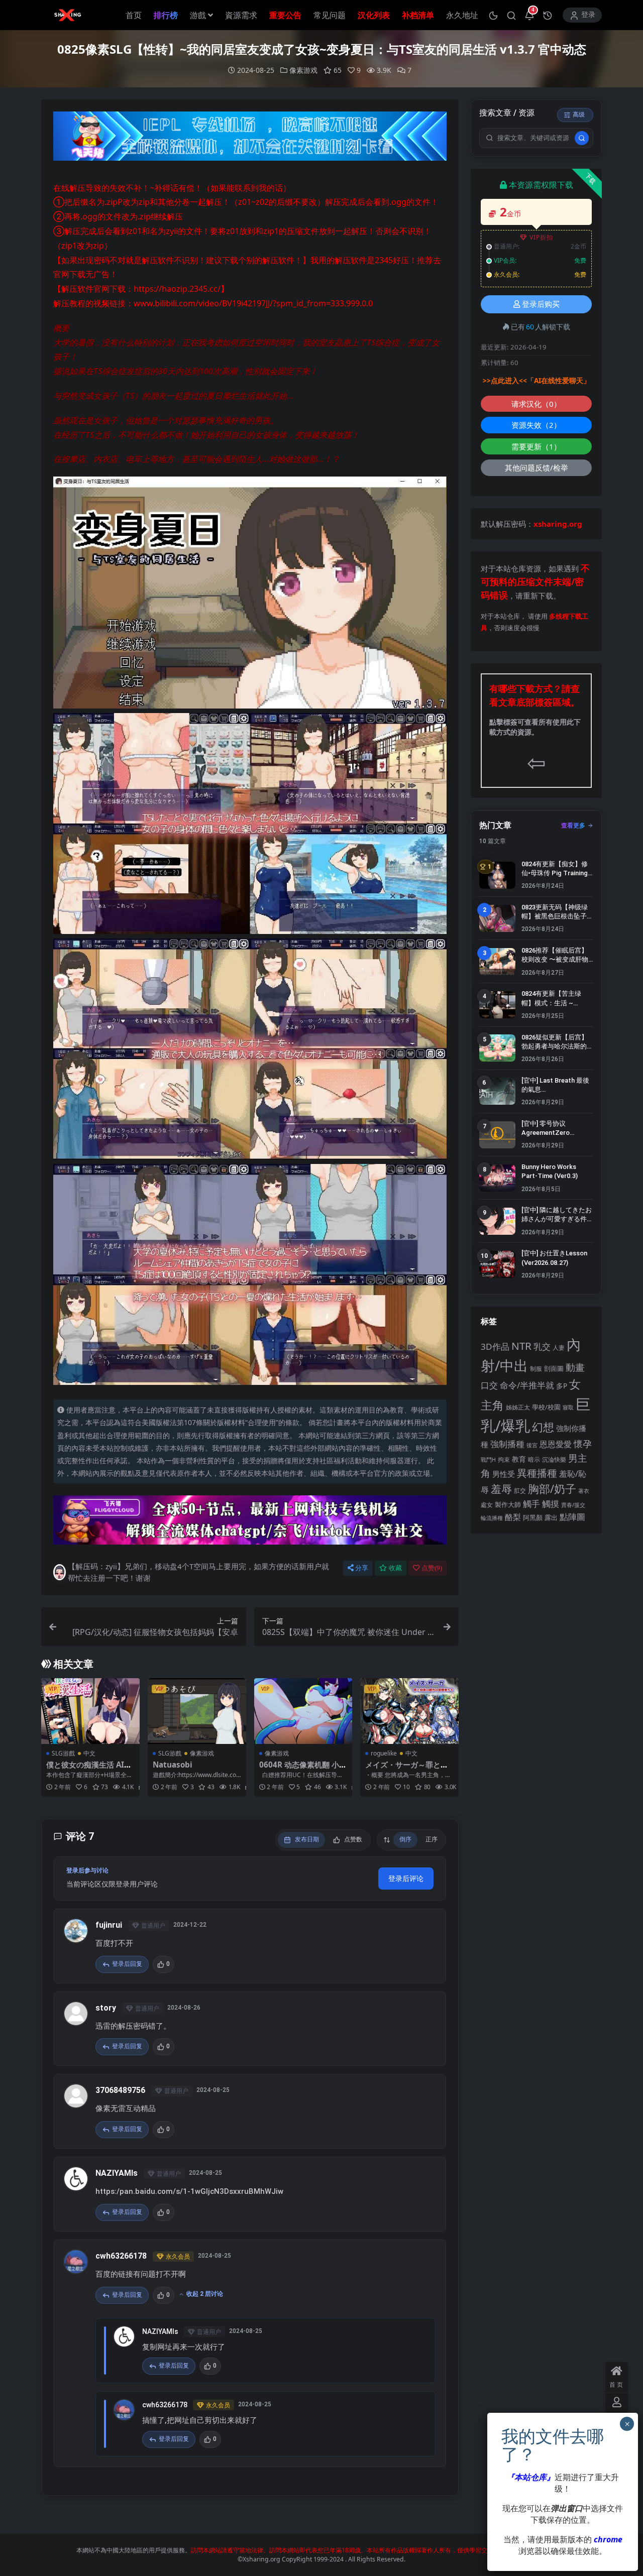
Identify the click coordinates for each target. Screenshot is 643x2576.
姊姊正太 (518, 1407)
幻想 (543, 1427)
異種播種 (537, 1473)
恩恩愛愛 (556, 1444)
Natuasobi (173, 1765)
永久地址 (462, 15)
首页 (134, 15)
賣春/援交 (573, 1505)
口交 (489, 1385)
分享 (362, 1568)
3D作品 (495, 1346)
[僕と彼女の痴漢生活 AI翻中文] (90, 1711)
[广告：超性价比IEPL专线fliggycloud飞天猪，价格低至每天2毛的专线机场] (250, 139)
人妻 (559, 1347)
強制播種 (507, 1444)
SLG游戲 (63, 1753)
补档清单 (418, 15)
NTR (521, 1346)
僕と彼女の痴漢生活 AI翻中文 (89, 1769)
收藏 (395, 1568)
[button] (493, 15)
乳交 (542, 1346)
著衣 (584, 1491)
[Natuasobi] (197, 1711)
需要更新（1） (536, 446)
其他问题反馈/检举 (537, 467)
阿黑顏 (533, 1518)
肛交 (520, 1491)
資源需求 (241, 15)
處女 (487, 1505)
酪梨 (513, 1517)
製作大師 (508, 1504)
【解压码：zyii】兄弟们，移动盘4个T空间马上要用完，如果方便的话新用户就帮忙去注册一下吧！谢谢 (198, 1572)
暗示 (534, 1459)
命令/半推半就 (527, 1385)
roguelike (384, 1753)
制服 (536, 1368)
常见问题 (330, 15)
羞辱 (501, 1489)
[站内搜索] (511, 15)
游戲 (198, 15)
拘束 (504, 1459)
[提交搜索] (582, 138)
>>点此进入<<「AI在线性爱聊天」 (537, 381)
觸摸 (551, 1504)
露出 (551, 1517)
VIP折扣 (541, 237)
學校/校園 (546, 1407)
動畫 (575, 1367)
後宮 (532, 1445)
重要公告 (285, 15)
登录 (588, 15)
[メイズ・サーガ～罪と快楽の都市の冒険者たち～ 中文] (409, 1711)
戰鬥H (488, 1460)
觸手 (531, 1504)
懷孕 (583, 1444)
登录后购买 (541, 304)
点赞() (432, 1568)
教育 (519, 1459)
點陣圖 (572, 1516)
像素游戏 (303, 70)
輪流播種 (492, 1518)
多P (562, 1386)
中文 (89, 1753)
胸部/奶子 (552, 1489)
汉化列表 (374, 15)
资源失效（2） (536, 425)
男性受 (504, 1474)
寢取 (568, 1407)
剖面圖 (554, 1368)
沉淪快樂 (554, 1459)
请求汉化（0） (536, 404)
